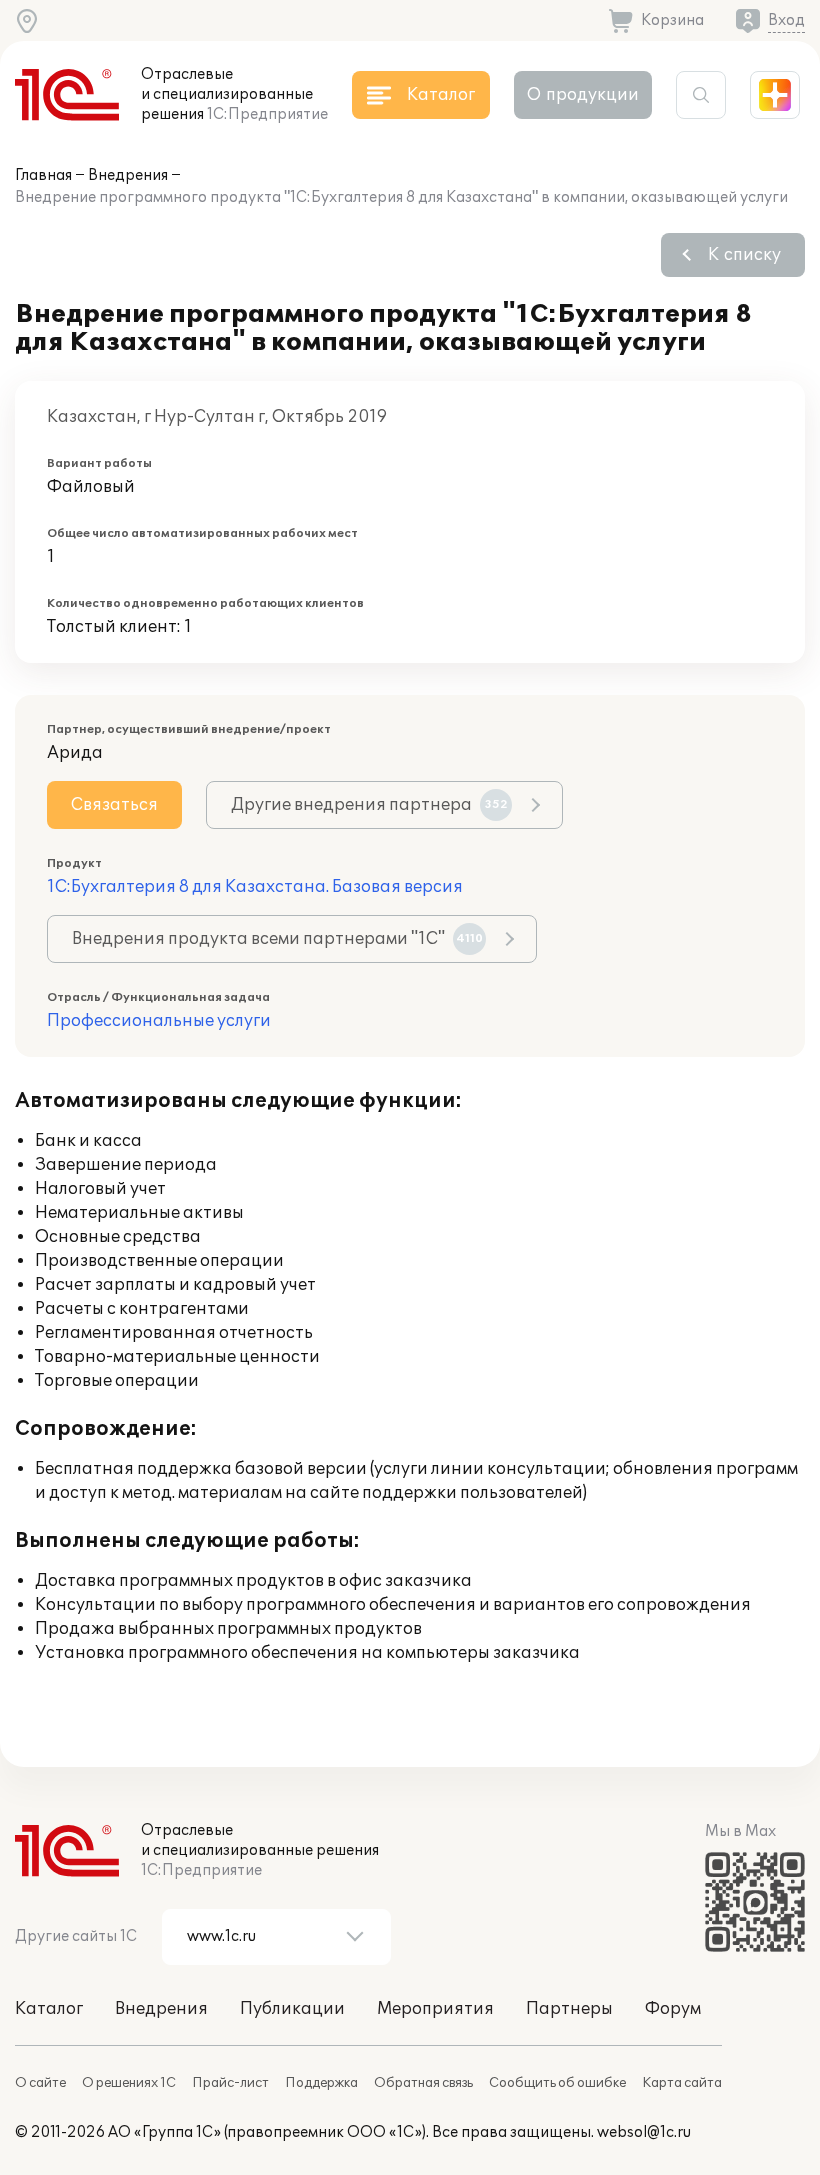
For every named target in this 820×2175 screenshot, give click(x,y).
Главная (43, 175)
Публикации (292, 2009)
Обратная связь (423, 2083)
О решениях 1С (129, 2083)
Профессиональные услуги (159, 1021)
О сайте (40, 2083)
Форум (673, 2009)
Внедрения (128, 175)
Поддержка (321, 2083)
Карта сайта (682, 2083)
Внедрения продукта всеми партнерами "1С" (277, 939)
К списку (744, 255)
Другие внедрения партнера (369, 805)
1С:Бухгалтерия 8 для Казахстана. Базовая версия (255, 887)
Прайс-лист (230, 2083)
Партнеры (569, 2009)
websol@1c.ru (644, 2132)
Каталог (49, 2009)
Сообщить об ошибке (557, 2083)
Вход (786, 20)
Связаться (114, 805)
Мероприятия (435, 2009)
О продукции (583, 95)
